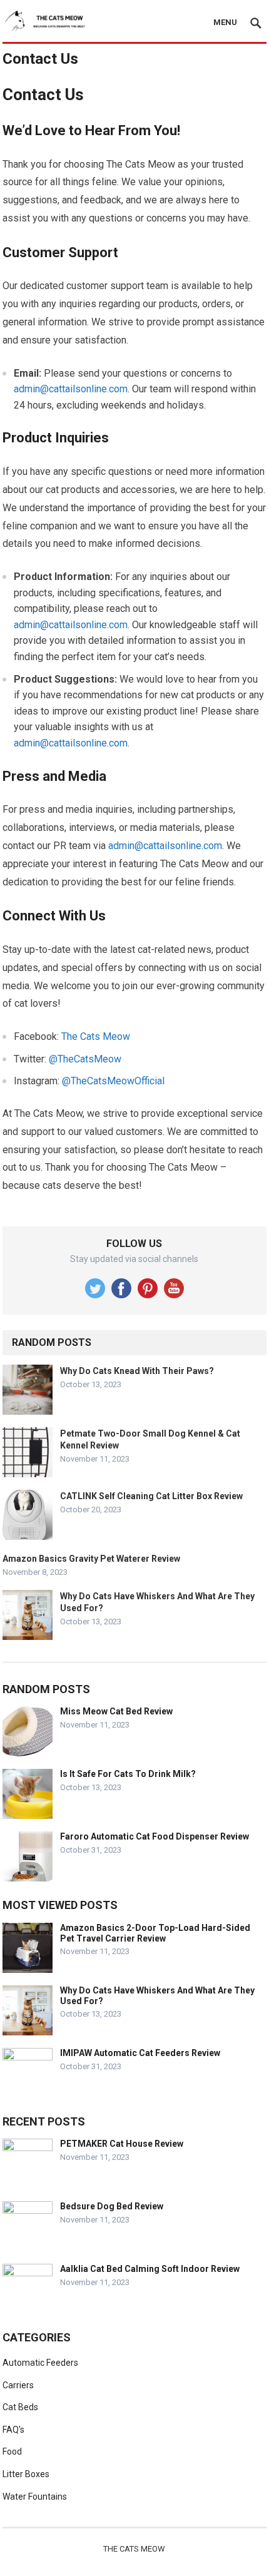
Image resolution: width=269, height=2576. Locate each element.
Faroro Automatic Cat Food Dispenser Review (155, 1836)
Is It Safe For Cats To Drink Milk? (128, 1774)
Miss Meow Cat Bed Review (116, 1711)
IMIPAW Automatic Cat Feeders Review (140, 2053)
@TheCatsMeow (85, 1059)
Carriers (18, 2385)
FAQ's (13, 2430)
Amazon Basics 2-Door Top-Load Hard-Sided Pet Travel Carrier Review (155, 1933)
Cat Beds (20, 2407)
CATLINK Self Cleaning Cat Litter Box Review (151, 1496)
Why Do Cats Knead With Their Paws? (137, 1371)
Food (12, 2451)
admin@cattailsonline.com (71, 389)
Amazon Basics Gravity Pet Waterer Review (91, 1559)
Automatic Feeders (40, 2363)
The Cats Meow (96, 1036)
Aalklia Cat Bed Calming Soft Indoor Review (150, 2269)
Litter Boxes (26, 2474)
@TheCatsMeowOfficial (113, 1081)
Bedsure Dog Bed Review (112, 2206)
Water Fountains (35, 2497)
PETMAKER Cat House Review (122, 2144)
